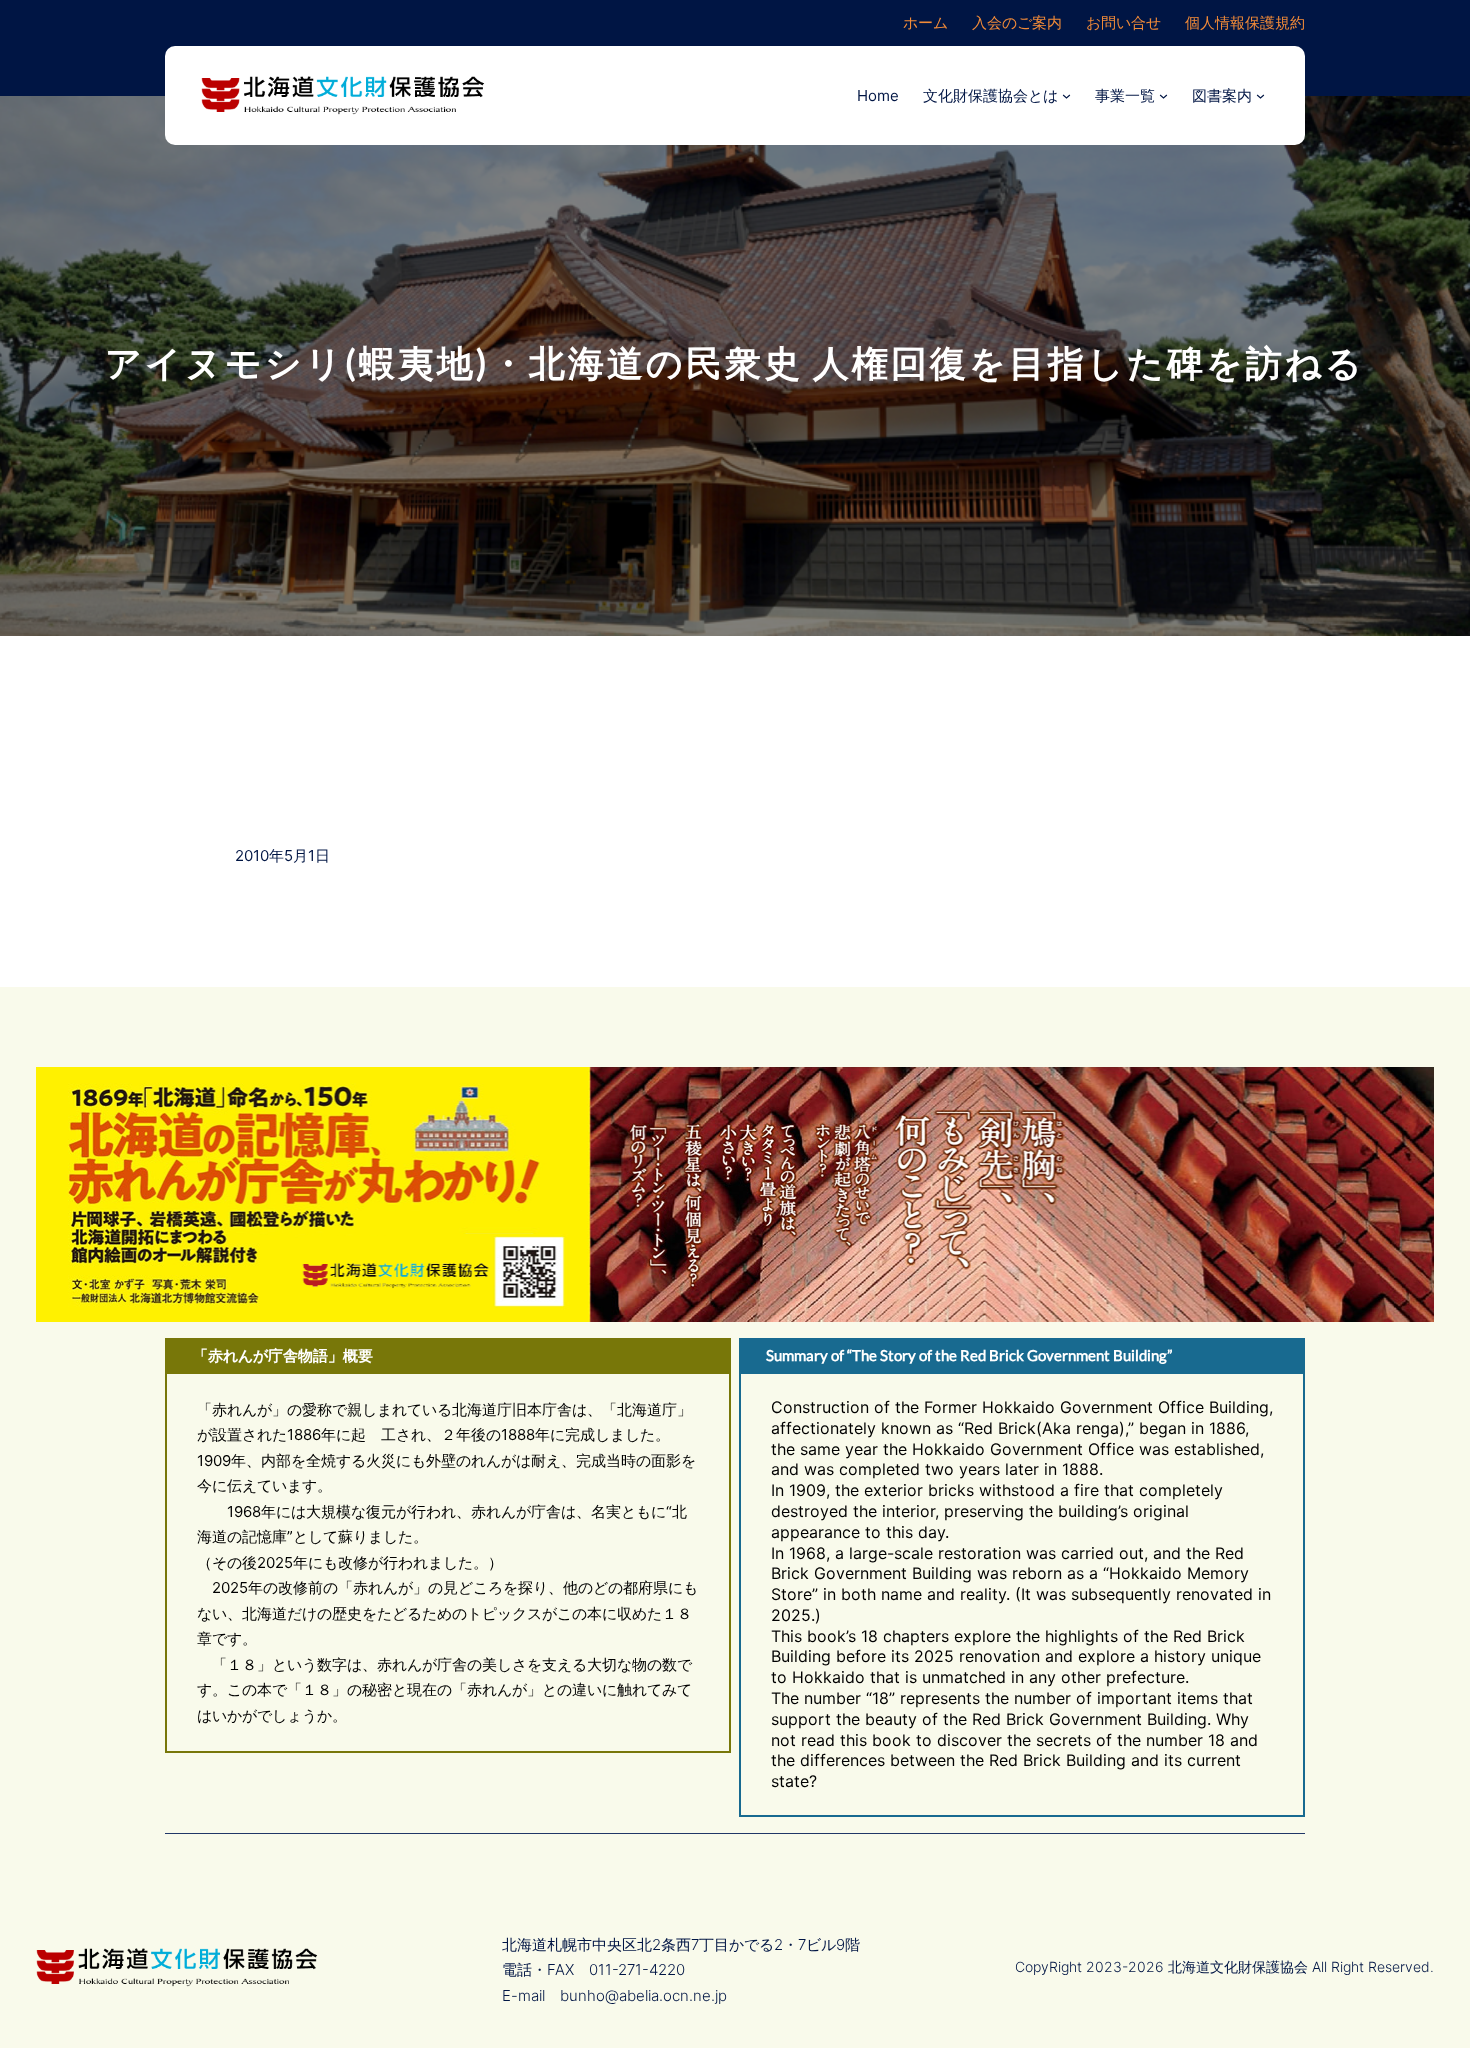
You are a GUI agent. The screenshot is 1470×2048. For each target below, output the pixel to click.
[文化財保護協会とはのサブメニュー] (1066, 95)
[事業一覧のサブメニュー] (1163, 95)
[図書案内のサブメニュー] (1260, 95)
